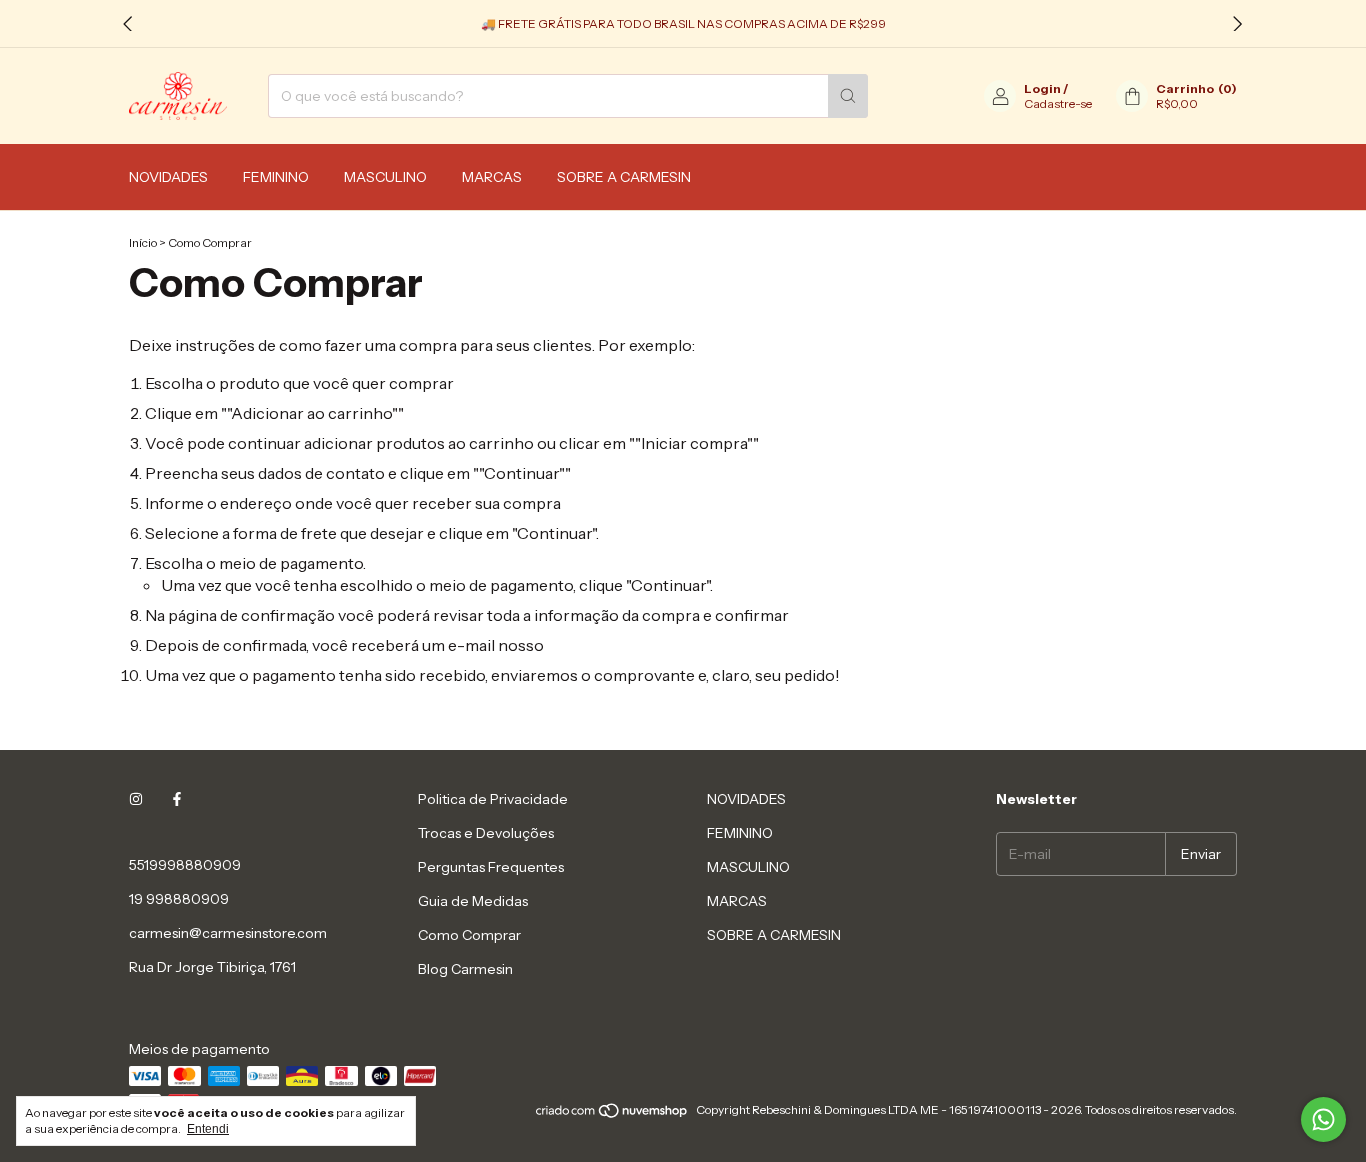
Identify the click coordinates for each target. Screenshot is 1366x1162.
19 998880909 (179, 899)
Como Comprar (469, 935)
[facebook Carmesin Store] (177, 799)
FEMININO (276, 177)
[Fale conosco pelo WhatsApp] (1323, 1119)
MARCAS (492, 177)
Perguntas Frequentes (491, 867)
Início (143, 242)
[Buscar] (848, 96)
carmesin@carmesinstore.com (228, 933)
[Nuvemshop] (612, 1114)
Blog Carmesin (465, 969)
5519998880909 (185, 865)
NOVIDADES (168, 177)
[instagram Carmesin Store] (136, 799)
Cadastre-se (1058, 103)
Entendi (208, 1129)
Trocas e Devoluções (486, 833)
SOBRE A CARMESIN (624, 177)
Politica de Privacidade (493, 799)
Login (1042, 88)
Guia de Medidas (473, 901)
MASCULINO (385, 177)
